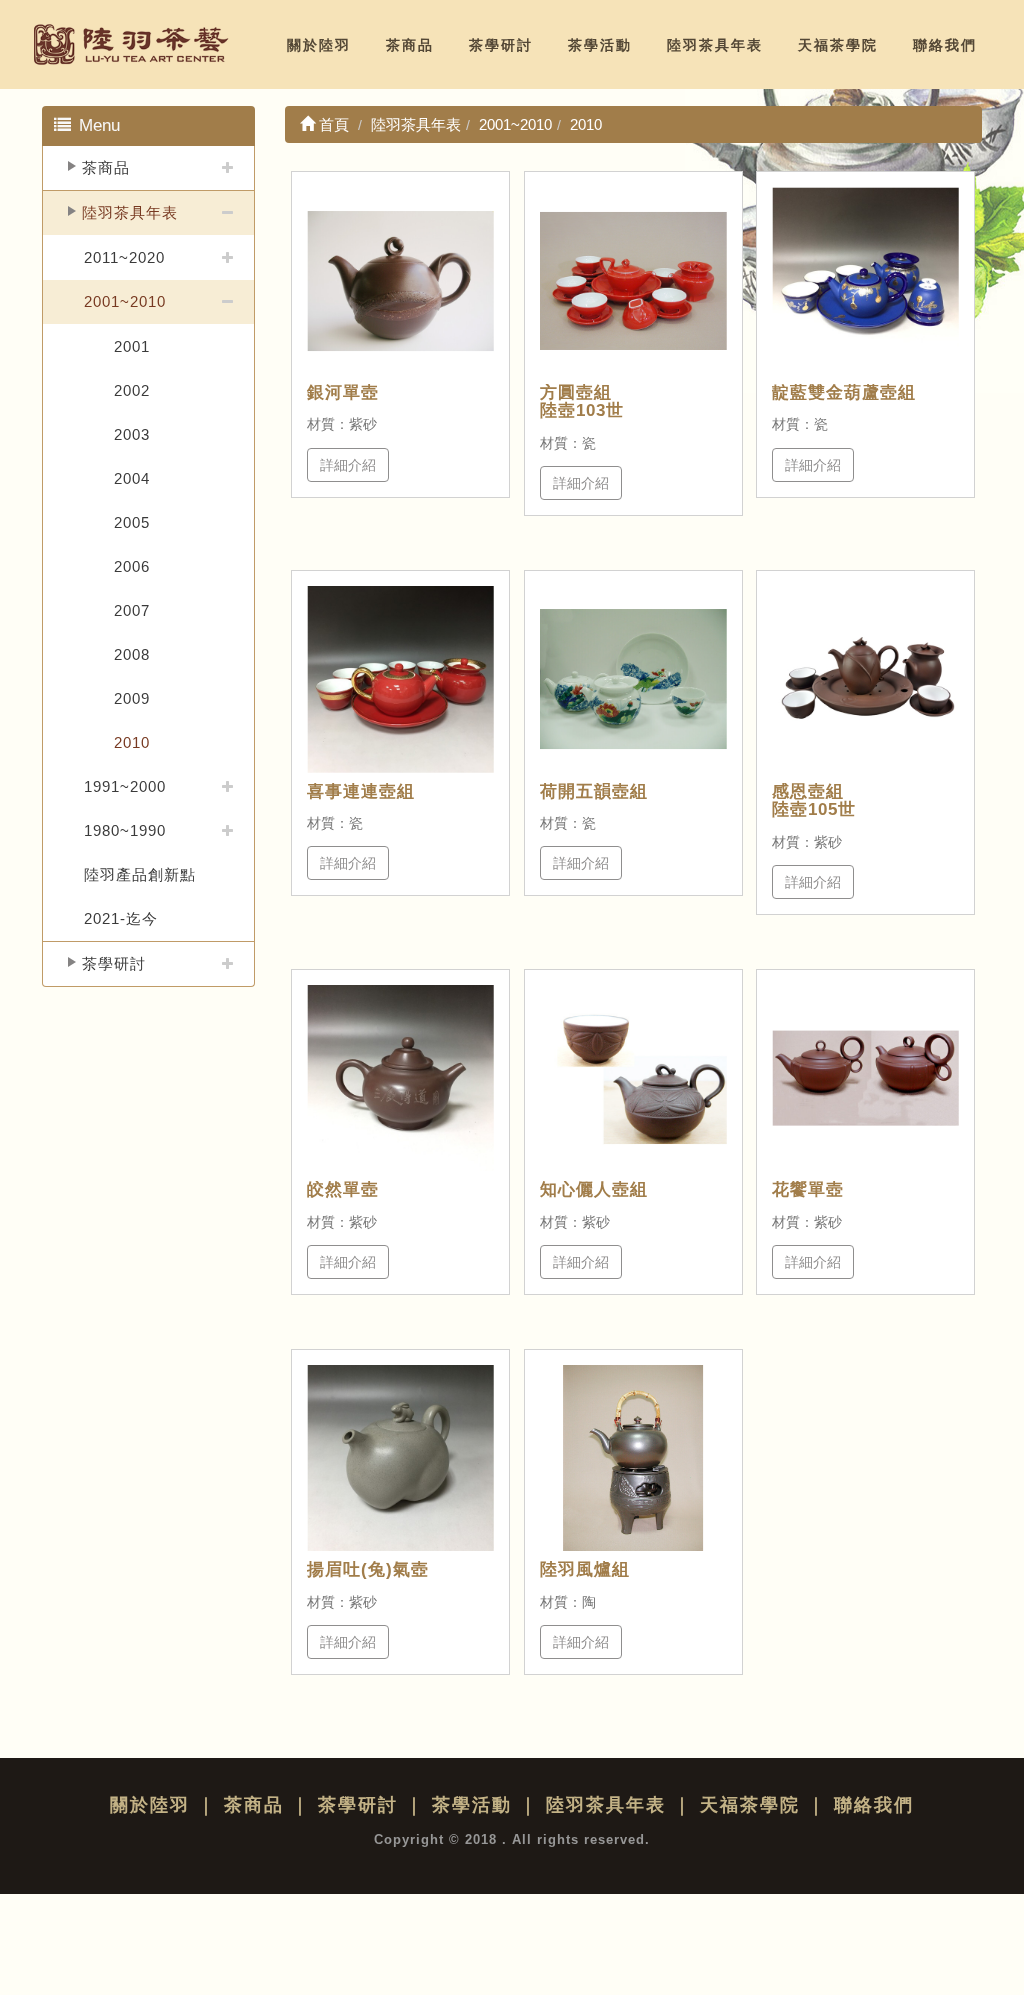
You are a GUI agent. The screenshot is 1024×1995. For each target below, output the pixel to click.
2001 (132, 346)
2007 (132, 610)
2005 (132, 522)
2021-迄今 (121, 918)
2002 (132, 390)
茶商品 (410, 45)
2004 (132, 478)
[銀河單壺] (400, 280)
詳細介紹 (348, 465)
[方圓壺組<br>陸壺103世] (633, 280)
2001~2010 (125, 301)
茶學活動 (600, 45)
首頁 (332, 124)
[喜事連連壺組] (400, 679)
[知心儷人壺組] (633, 1078)
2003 (132, 434)
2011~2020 (124, 257)
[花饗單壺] (865, 1078)
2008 (132, 654)
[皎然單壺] (400, 1078)
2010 (132, 742)
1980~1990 (125, 830)
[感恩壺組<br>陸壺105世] (865, 679)
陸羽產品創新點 (140, 874)
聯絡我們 (945, 45)
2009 (132, 698)
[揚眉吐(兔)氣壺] (400, 1458)
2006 (132, 566)
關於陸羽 (319, 45)
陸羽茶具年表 (715, 45)
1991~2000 (125, 786)
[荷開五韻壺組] (633, 679)
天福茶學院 (838, 45)
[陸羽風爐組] (633, 1458)
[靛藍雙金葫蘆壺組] (865, 280)
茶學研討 (501, 45)
